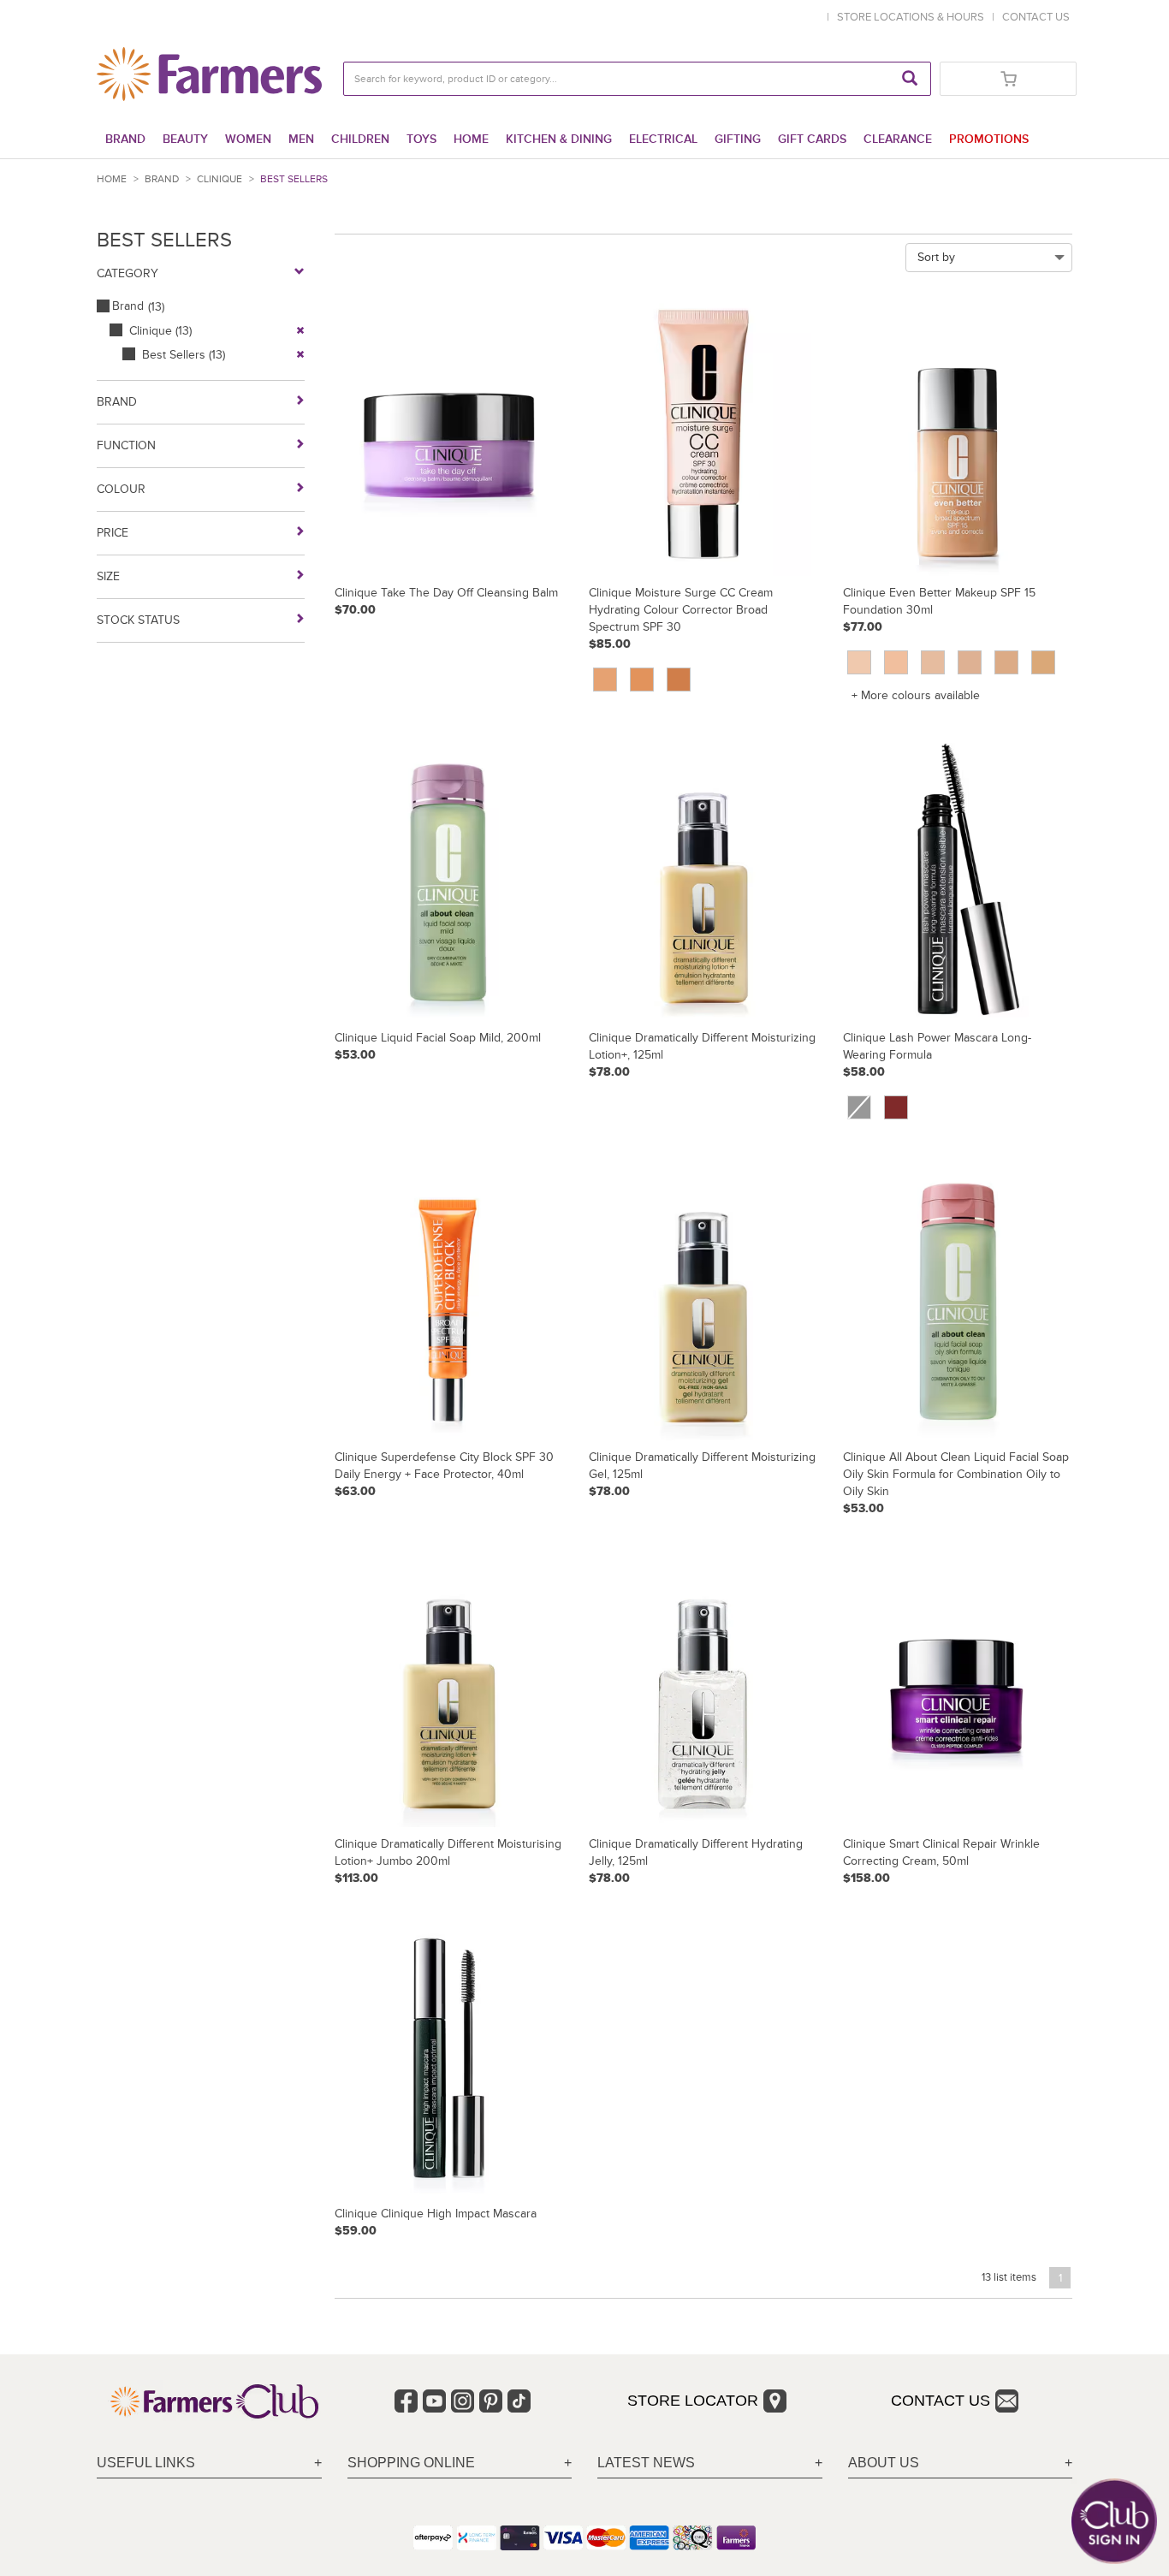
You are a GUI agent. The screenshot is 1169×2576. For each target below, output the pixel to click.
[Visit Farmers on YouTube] (434, 2401)
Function (126, 445)
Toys (421, 139)
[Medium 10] (679, 680)
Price (113, 533)
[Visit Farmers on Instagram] (463, 2401)
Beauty (185, 139)
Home (471, 139)
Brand (125, 139)
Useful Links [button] (146, 2463)
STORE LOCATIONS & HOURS (913, 17)
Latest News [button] (646, 2463)
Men (301, 139)
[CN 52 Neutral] (1006, 662)
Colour (121, 489)
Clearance (898, 139)
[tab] (209, 2463)
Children (360, 139)
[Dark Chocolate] (896, 1107)
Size (108, 576)
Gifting (738, 139)
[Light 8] (605, 680)
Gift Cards (812, 139)
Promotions (989, 139)
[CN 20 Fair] (896, 662)
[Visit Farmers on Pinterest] (491, 2401)
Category (128, 273)
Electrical (663, 139)
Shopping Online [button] (411, 2463)
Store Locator (693, 2401)
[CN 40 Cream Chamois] (970, 662)
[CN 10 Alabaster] (859, 662)
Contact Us (941, 2401)
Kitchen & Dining (559, 139)
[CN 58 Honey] (1043, 662)
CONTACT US (1036, 17)
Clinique (220, 179)
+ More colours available (916, 695)
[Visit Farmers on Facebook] (406, 2401)
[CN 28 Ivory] (933, 662)
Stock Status (138, 620)
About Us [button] (884, 2463)
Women (248, 139)
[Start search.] (910, 79)
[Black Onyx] (859, 1107)
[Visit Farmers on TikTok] (519, 2401)
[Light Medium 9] (642, 680)
